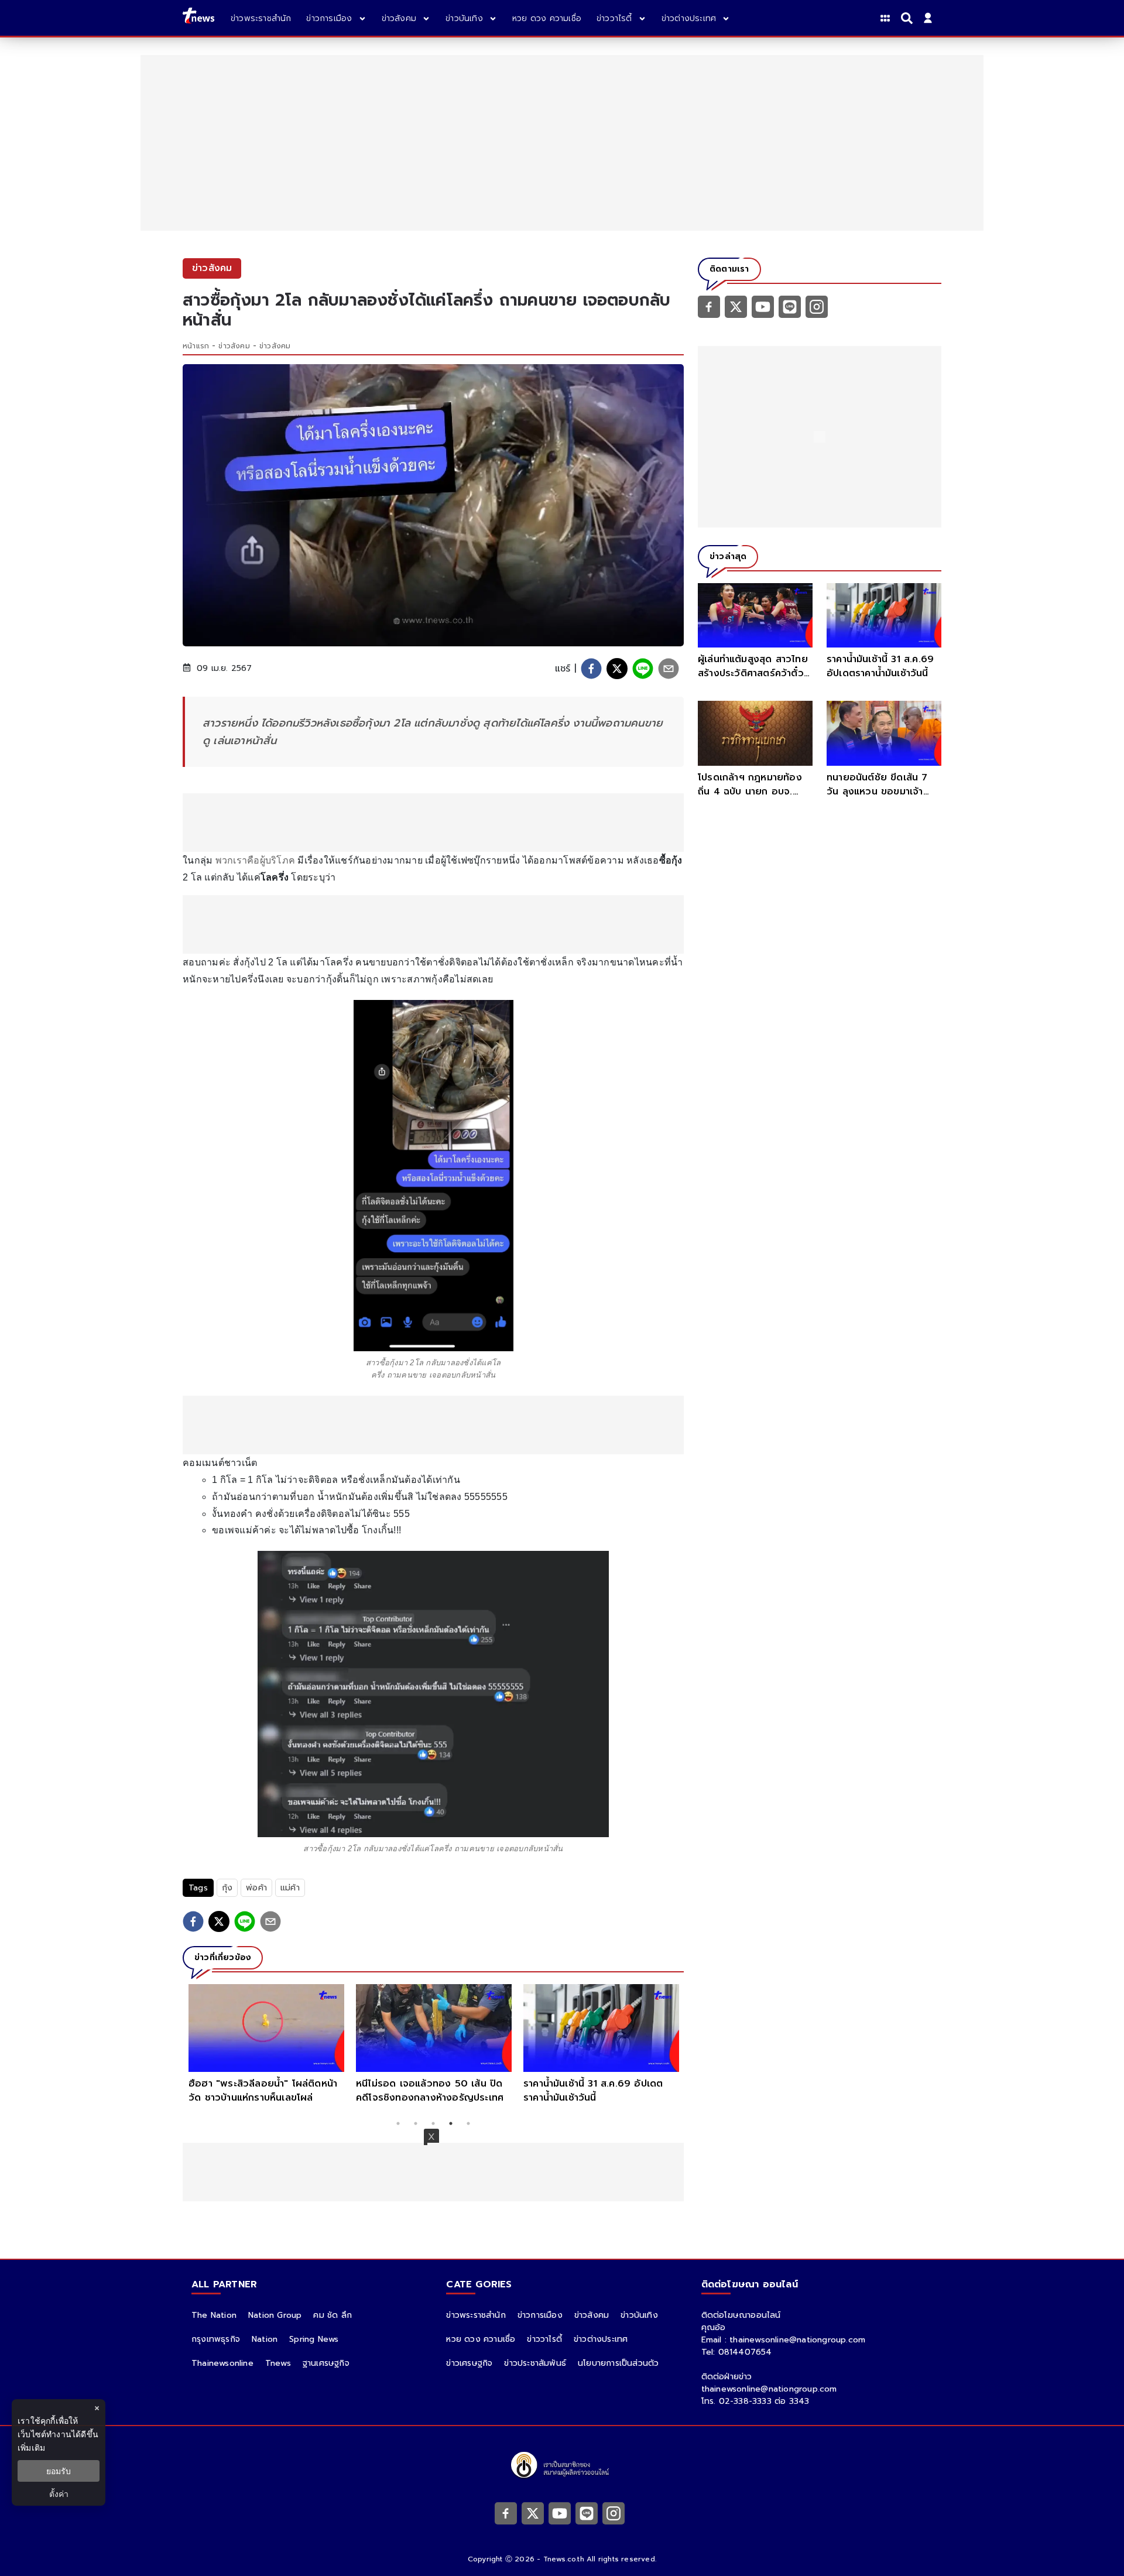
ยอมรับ (59, 2471)
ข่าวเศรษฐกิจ (469, 2363)
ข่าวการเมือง (540, 2315)
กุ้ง (227, 1888)
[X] (736, 306)
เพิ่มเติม (31, 2447)
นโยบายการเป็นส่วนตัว (618, 2363)
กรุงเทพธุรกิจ (216, 2339)
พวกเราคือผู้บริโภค (256, 860)
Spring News (314, 2339)
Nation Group (275, 2315)
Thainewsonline (222, 2363)
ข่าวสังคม (234, 346)
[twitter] (617, 669)
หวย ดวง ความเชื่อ (481, 2339)
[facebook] (591, 669)
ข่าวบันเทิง (639, 2315)
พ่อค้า (256, 1888)
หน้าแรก (196, 346)
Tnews (278, 2363)
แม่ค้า (290, 1888)
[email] (669, 669)
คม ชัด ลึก (333, 2315)
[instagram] (817, 306)
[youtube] (763, 306)
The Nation (214, 2315)
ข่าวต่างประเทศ (601, 2339)
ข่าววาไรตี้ (544, 2339)
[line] (643, 669)
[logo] (198, 18)
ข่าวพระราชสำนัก (476, 2315)
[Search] (909, 18)
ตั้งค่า (59, 2494)
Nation (265, 2339)
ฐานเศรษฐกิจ (326, 2363)
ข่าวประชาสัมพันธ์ (535, 2363)
